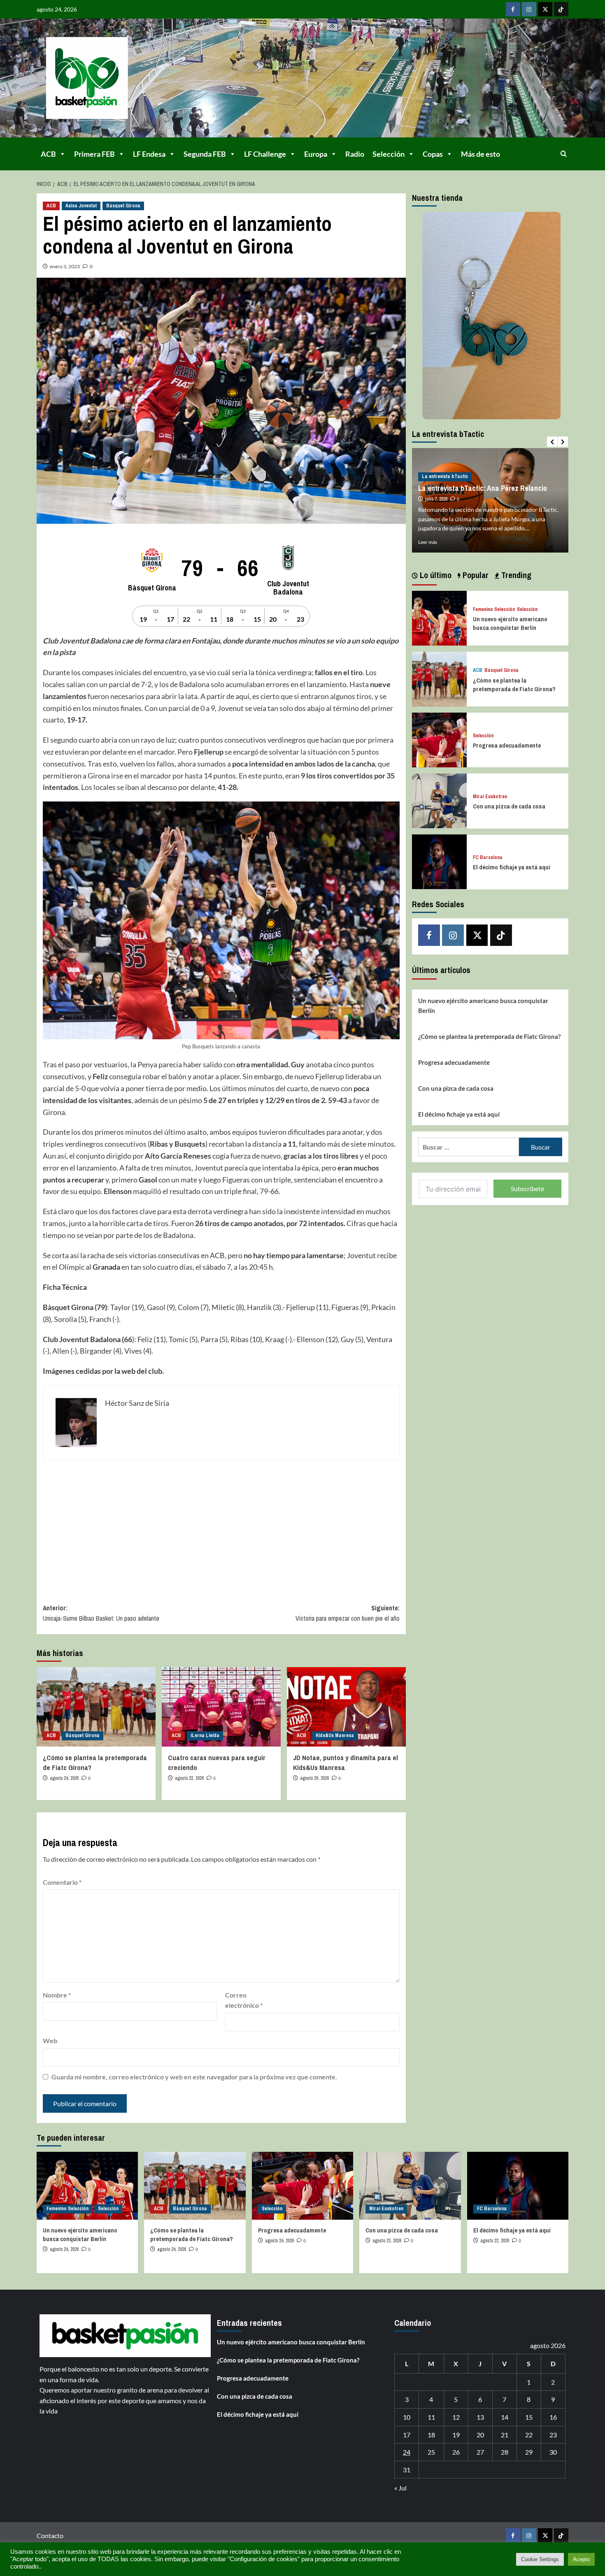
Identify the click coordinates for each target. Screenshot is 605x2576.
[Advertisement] (221, 1526)
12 (456, 2417)
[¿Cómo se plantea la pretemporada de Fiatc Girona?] (96, 1707)
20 (480, 2435)
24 (407, 2452)
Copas (433, 154)
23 (553, 2435)
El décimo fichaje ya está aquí (512, 867)
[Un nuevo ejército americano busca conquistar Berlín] (439, 617)
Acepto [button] (581, 2559)
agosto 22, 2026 (189, 1778)
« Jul (400, 2488)
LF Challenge (265, 154)
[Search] (564, 154)
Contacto (50, 2535)
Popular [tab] (475, 575)
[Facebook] (513, 9)
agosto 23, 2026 (387, 2241)
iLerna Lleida (205, 1735)
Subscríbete (527, 1188)
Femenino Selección (494, 609)
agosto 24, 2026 (64, 1778)
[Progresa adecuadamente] (439, 739)
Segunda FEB (205, 154)
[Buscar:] (469, 1147)
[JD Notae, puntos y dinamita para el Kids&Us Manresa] (346, 1707)
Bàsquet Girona (123, 206)
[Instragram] (529, 9)
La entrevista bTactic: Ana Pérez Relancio (483, 488)
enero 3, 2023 (65, 266)
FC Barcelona (488, 857)
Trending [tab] (515, 575)
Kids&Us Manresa (335, 1735)
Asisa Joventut (81, 206)
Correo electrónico (244, 2000)
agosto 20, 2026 (314, 1778)
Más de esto (481, 154)
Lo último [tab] (435, 575)
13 (480, 2417)
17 (407, 2435)
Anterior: (101, 1613)
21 (505, 2435)
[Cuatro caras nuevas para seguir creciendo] (221, 1707)
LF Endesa (149, 154)
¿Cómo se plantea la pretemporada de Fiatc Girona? (514, 684)
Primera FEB (94, 154)
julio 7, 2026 (436, 499)
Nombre (57, 1995)
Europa (316, 154)
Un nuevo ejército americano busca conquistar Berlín (510, 623)
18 (431, 2435)
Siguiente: (348, 1613)
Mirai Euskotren (490, 796)
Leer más (428, 542)
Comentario (62, 1882)
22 (529, 2435)
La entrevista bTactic (445, 476)
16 (553, 2417)
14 (505, 2417)
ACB (48, 154)
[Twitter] (545, 9)
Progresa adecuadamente (507, 745)
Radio (355, 154)
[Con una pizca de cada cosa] (439, 800)
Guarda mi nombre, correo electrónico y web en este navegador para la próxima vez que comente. (194, 2077)
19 (456, 2435)
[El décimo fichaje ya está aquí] (439, 861)
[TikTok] (561, 9)
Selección (389, 154)
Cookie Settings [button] (540, 2559)
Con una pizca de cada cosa (509, 806)
